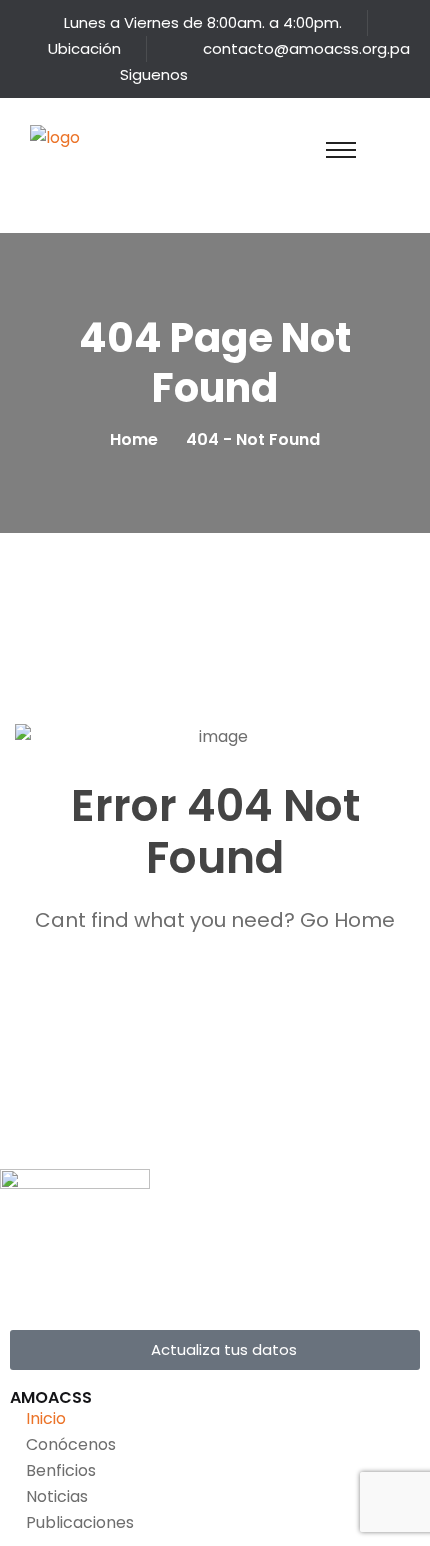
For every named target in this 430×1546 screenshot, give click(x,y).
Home (138, 439)
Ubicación (84, 48)
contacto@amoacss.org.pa (306, 48)
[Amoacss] (75, 161)
